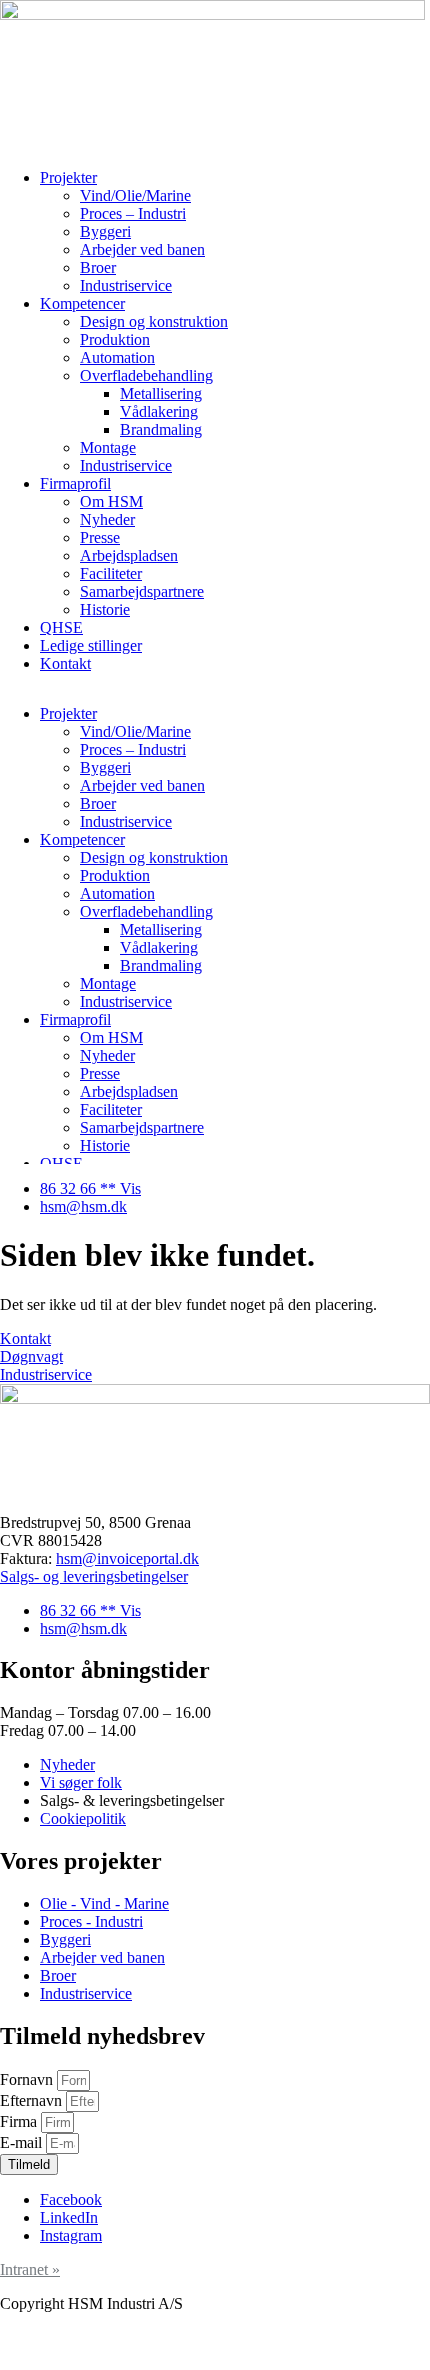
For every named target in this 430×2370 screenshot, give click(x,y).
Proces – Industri (133, 213)
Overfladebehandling (146, 375)
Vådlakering (159, 411)
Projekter (68, 177)
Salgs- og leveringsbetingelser (94, 1576)
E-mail (23, 2142)
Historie (105, 609)
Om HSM (111, 501)
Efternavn (33, 2100)
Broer (98, 267)
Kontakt (65, 663)
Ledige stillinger (91, 645)
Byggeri (105, 231)
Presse (100, 537)
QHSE (61, 627)
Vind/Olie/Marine (135, 195)
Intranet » (30, 2269)
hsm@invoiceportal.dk (127, 1558)
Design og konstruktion (154, 321)
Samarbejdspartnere (142, 591)
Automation (117, 357)
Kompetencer (82, 303)
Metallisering (161, 393)
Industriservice (126, 285)
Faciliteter (111, 573)
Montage (108, 447)
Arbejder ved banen (142, 249)
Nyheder (107, 519)
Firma (20, 2121)
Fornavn (28, 2079)
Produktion (115, 339)
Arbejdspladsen (129, 555)
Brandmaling (161, 429)
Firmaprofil (75, 483)
